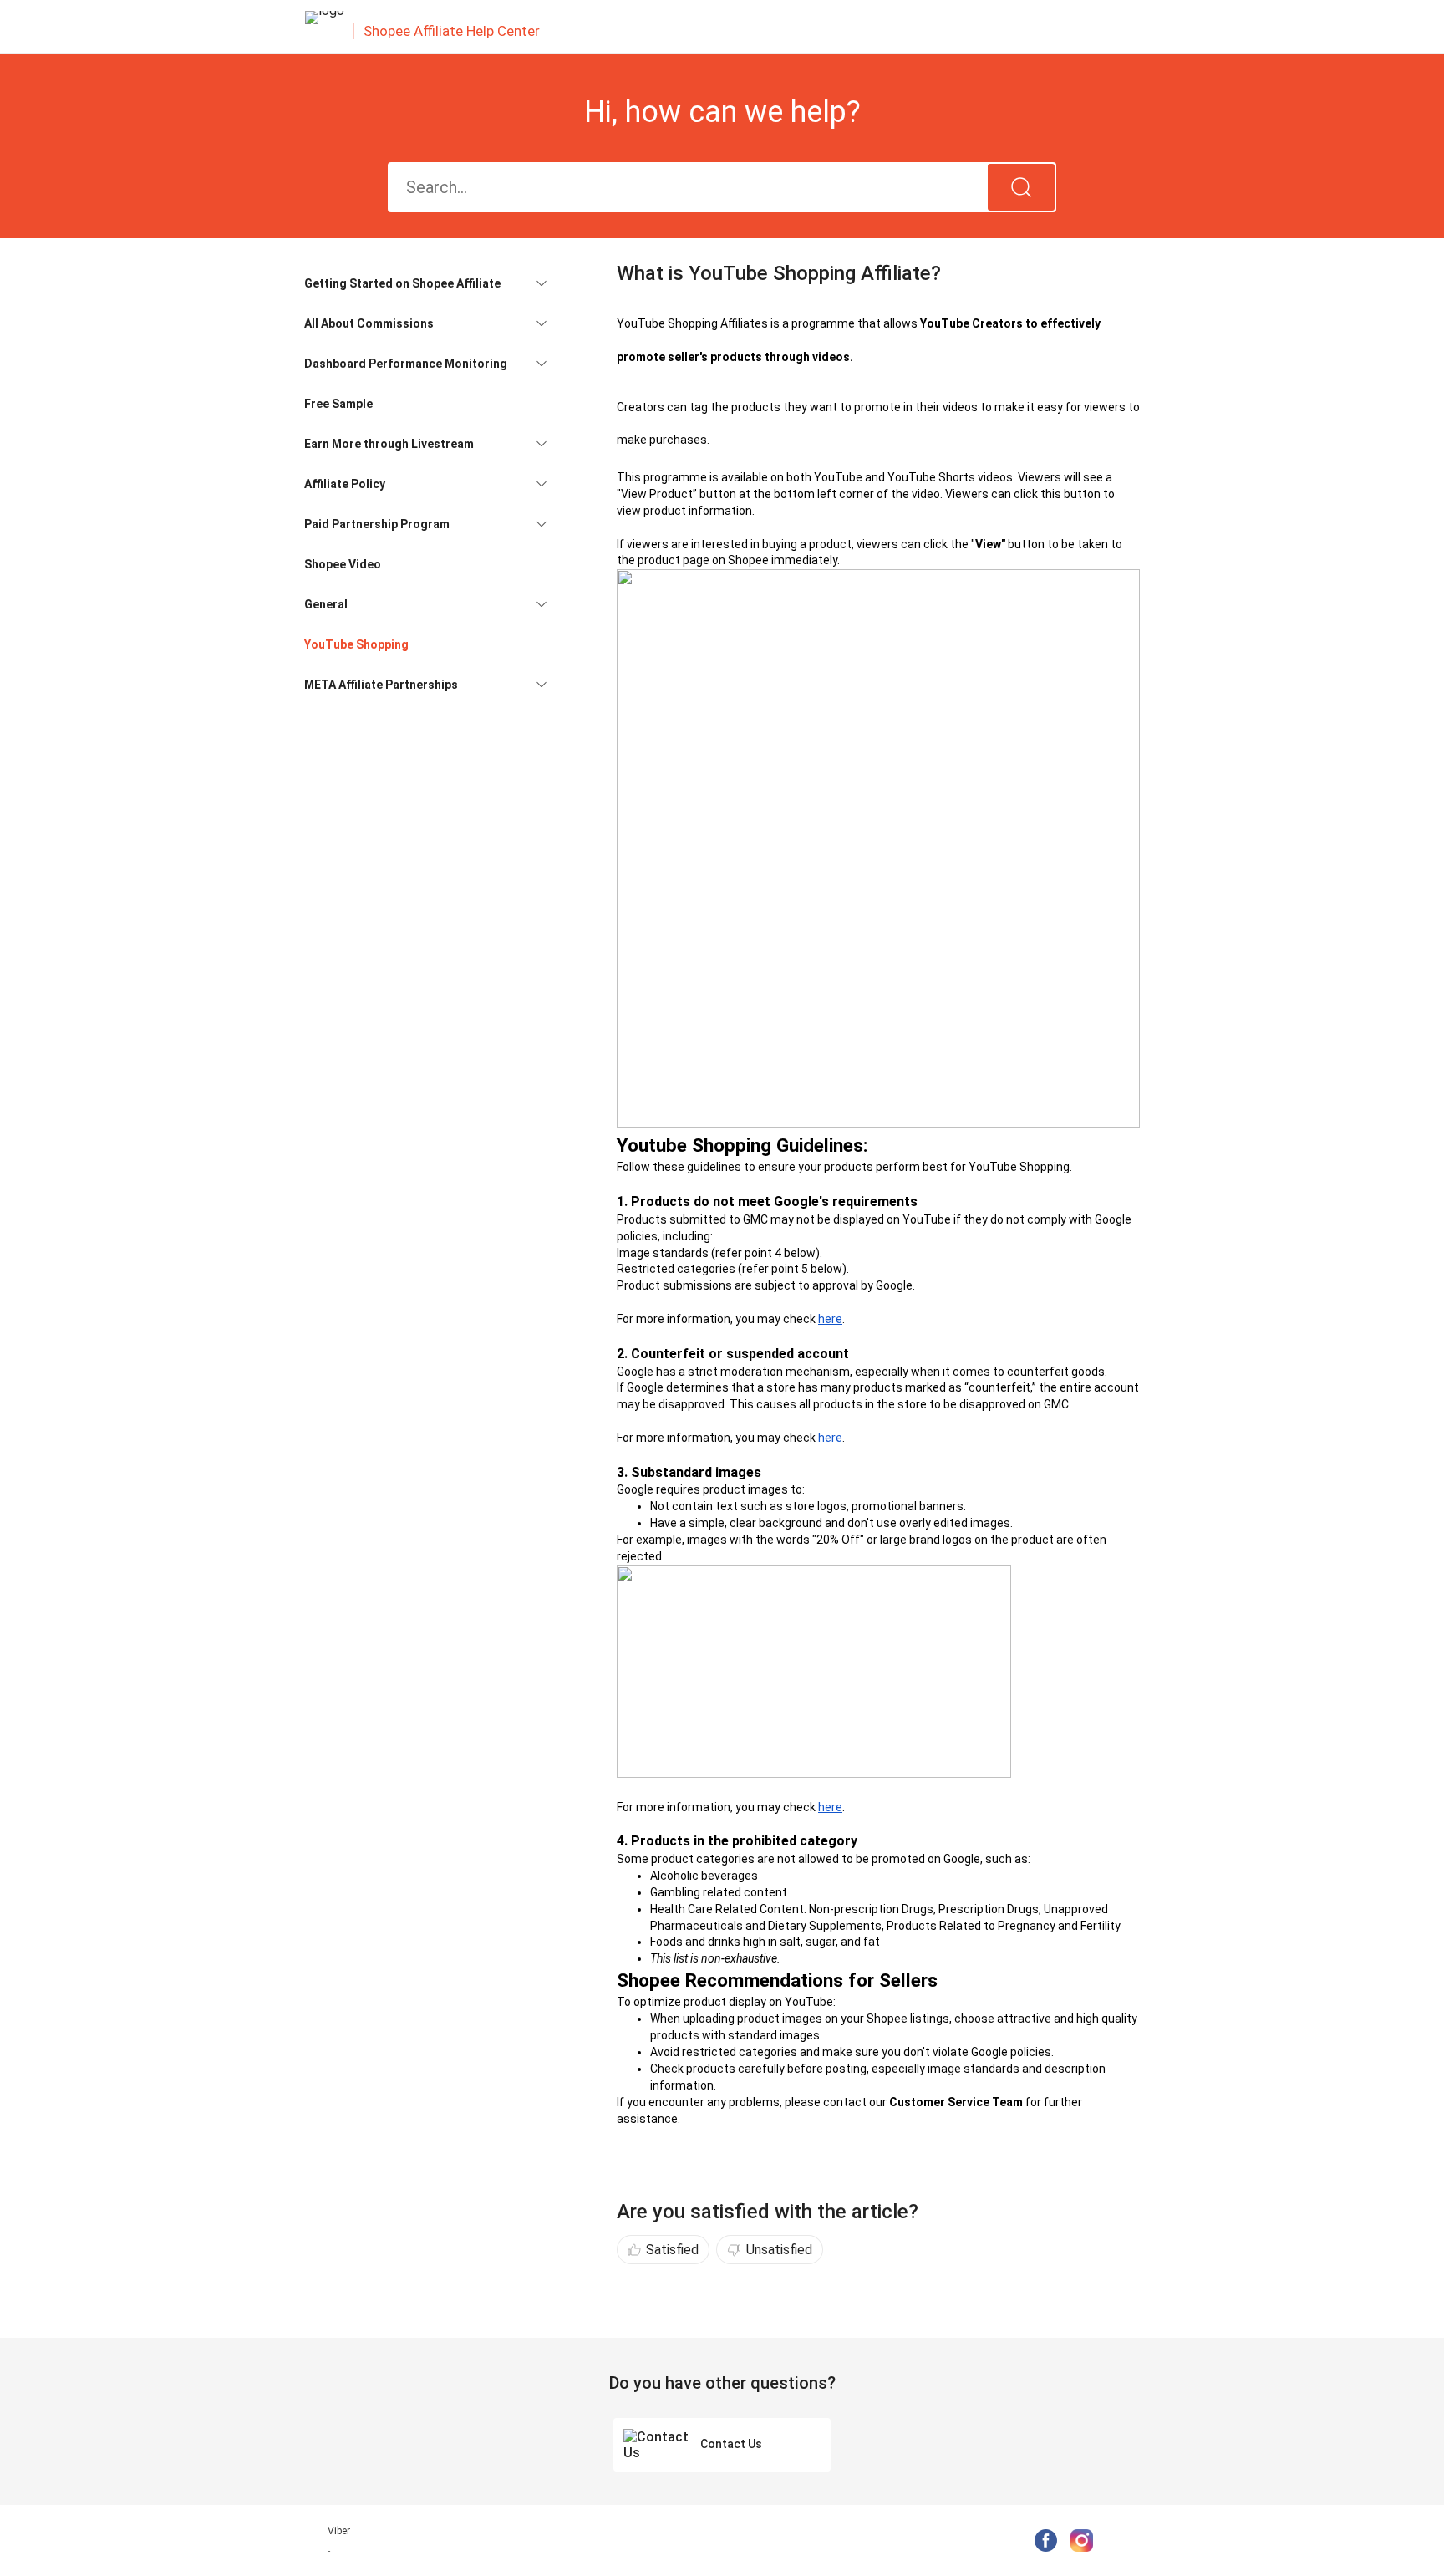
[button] (425, 283)
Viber (339, 2531)
